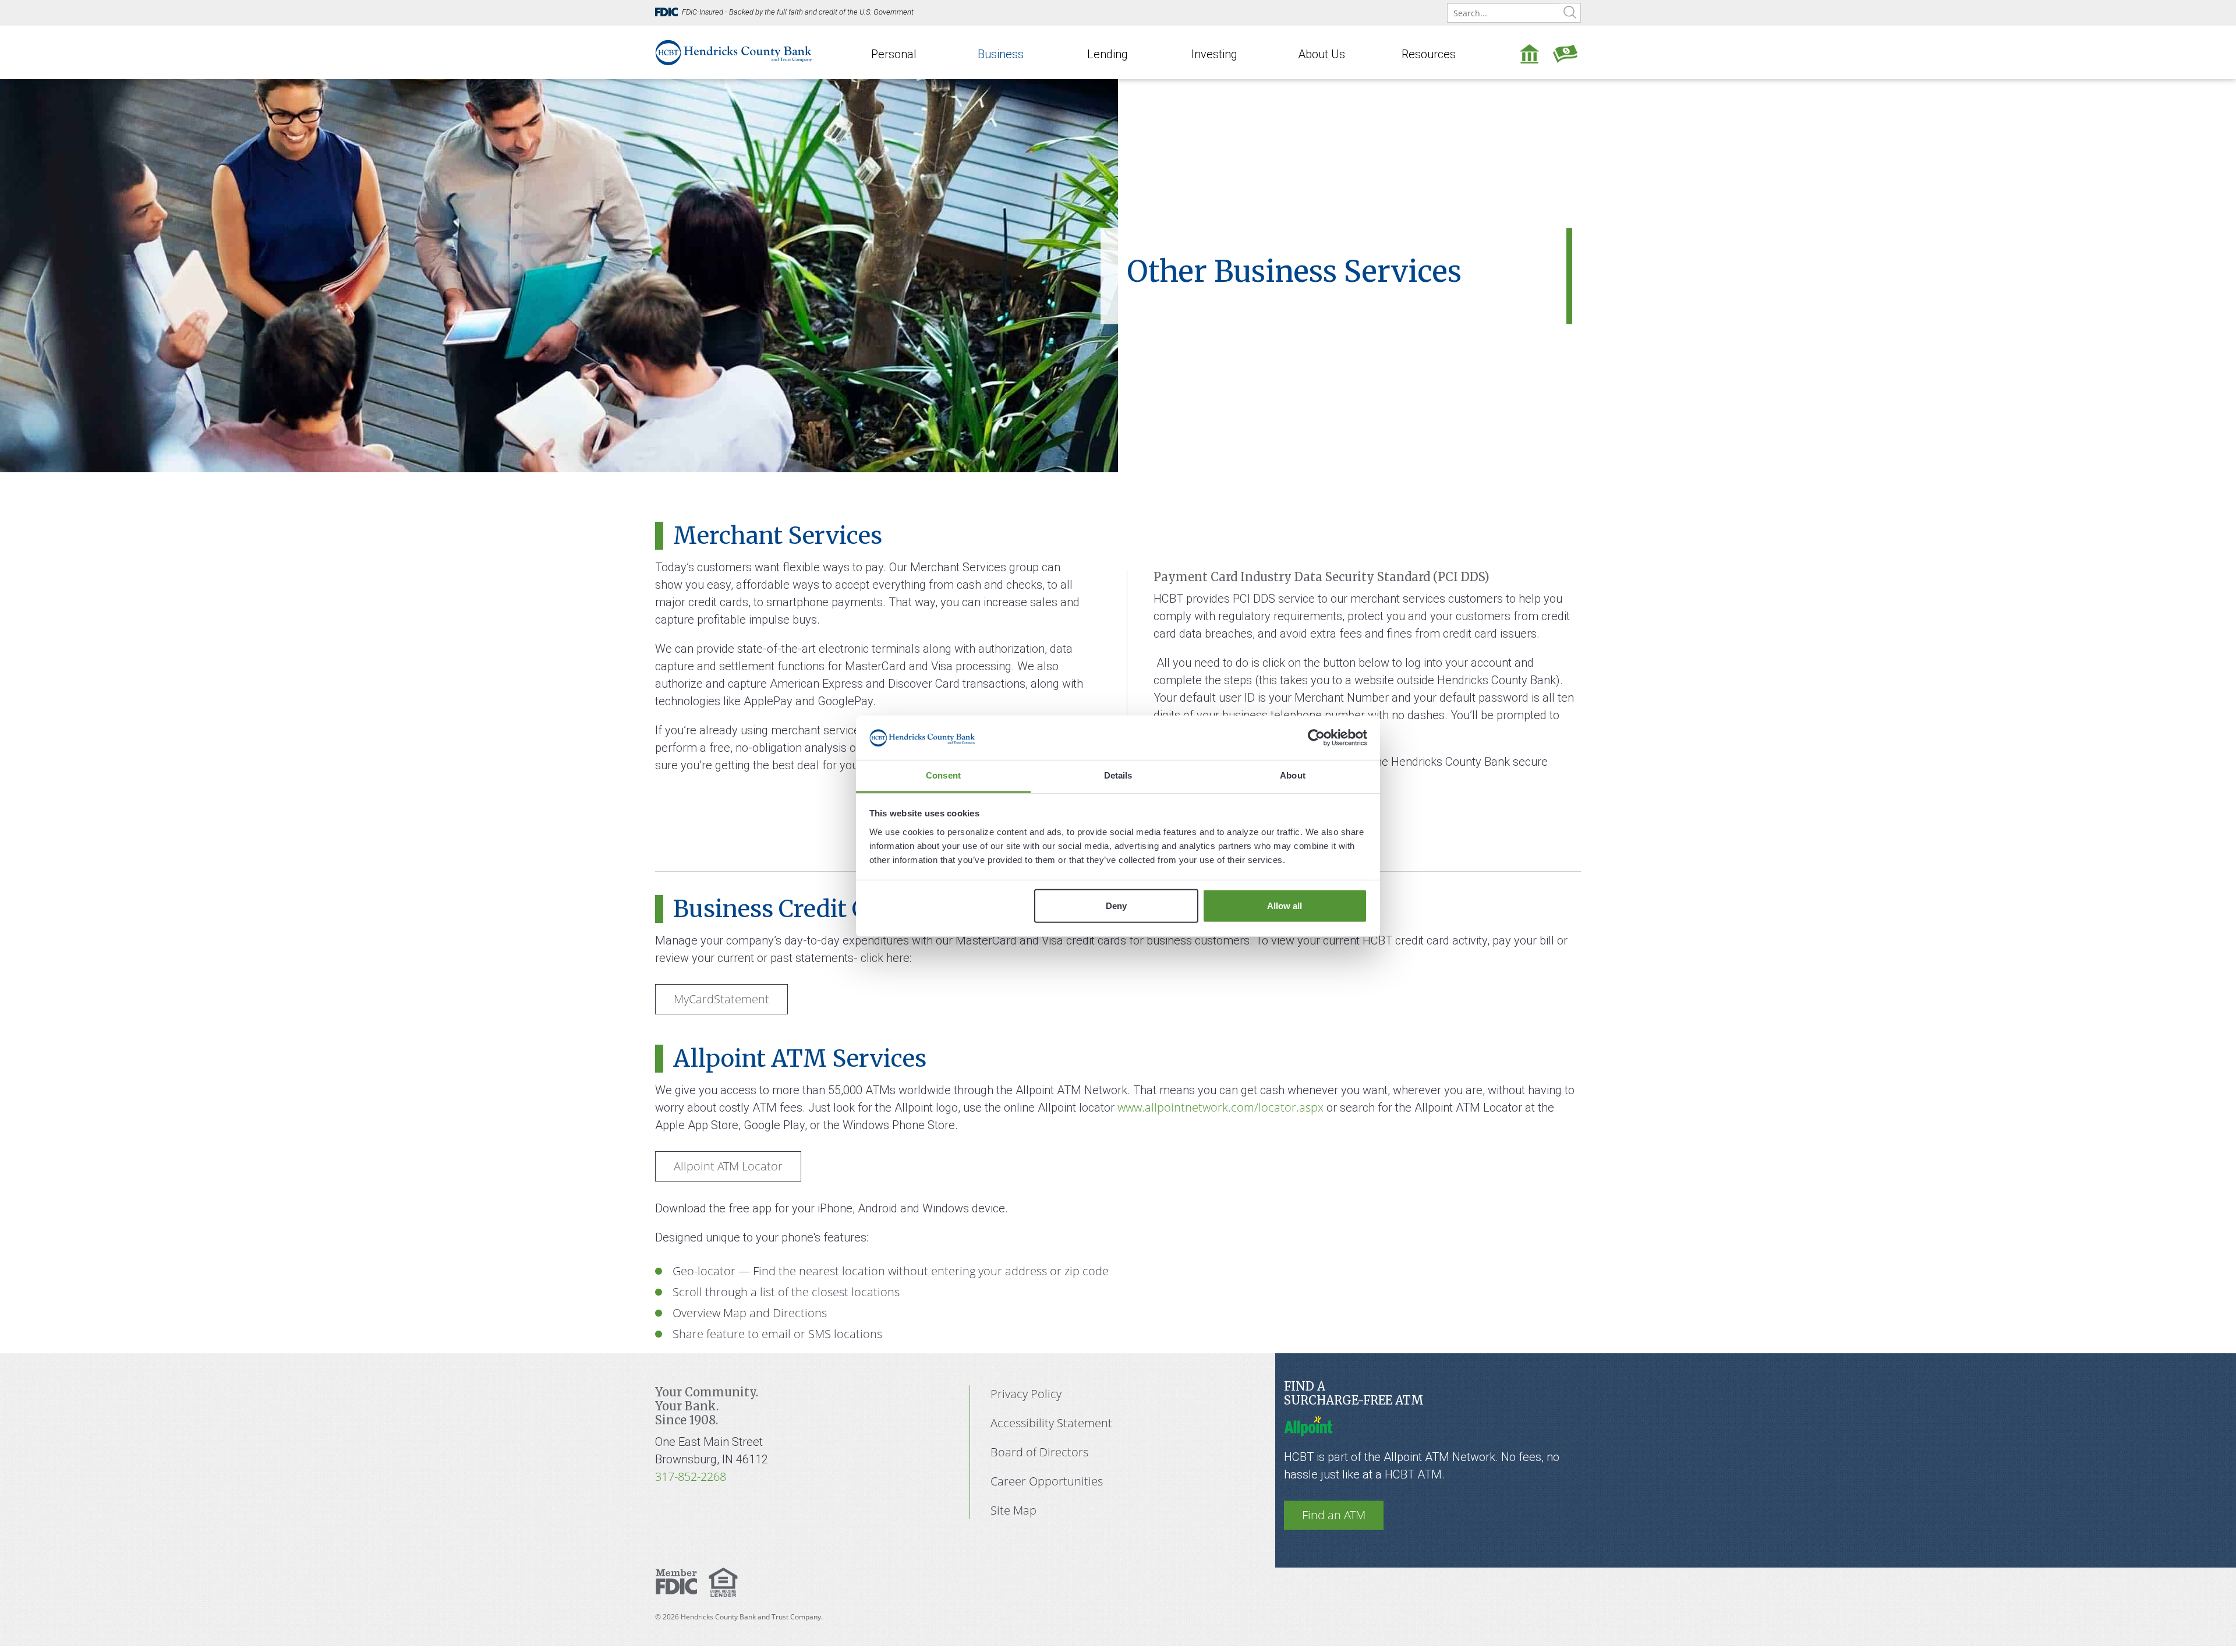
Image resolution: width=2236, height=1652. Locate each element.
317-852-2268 (691, 1476)
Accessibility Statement (1051, 1423)
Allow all (1285, 906)
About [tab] (1293, 775)
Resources (1429, 54)
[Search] (1570, 13)
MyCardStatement (721, 999)
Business (1001, 54)
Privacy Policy (1026, 1394)
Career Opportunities (1047, 1481)
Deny (1116, 906)
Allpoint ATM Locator (728, 1166)
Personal (894, 54)
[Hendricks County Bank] (734, 51)
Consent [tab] (943, 775)
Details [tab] (1118, 775)
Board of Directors (1039, 1452)
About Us (1322, 54)
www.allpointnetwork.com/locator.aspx (1220, 1107)
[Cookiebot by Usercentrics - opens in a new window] (1316, 738)
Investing (1214, 54)
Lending (1108, 54)
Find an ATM (1334, 1515)
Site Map (1013, 1510)
